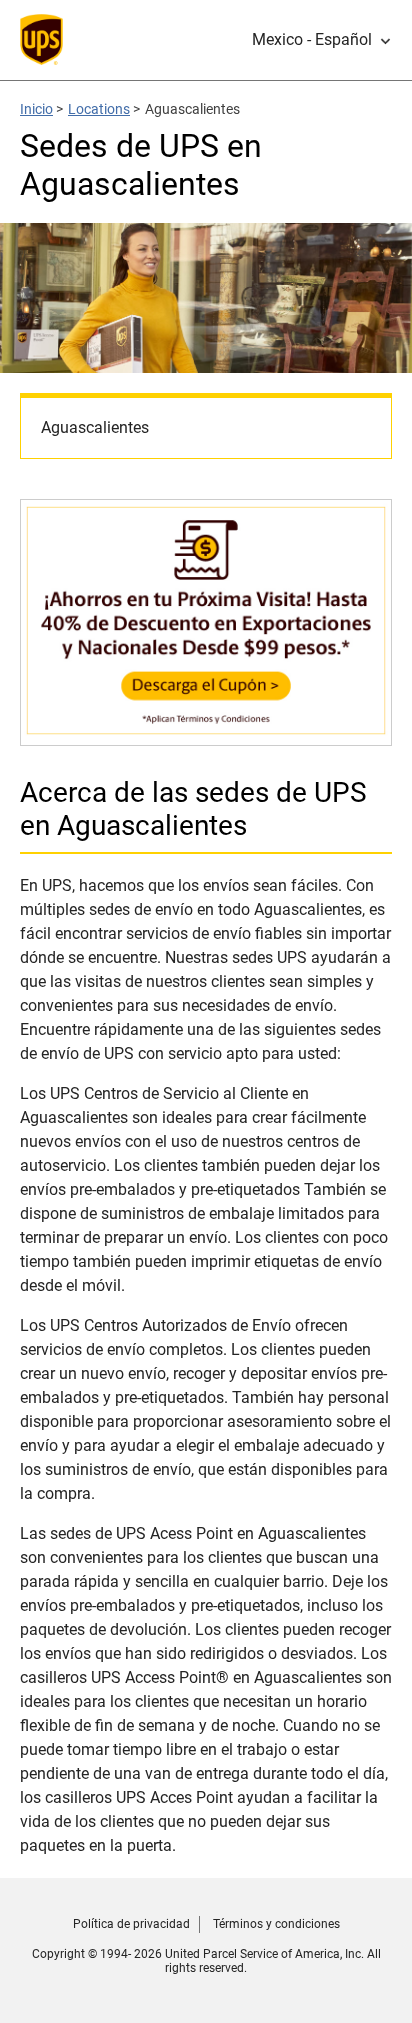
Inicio (36, 109)
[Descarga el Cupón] (206, 735)
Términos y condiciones (276, 1924)
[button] (322, 40)
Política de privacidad (131, 1924)
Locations (99, 109)
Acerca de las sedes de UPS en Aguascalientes (193, 809)
